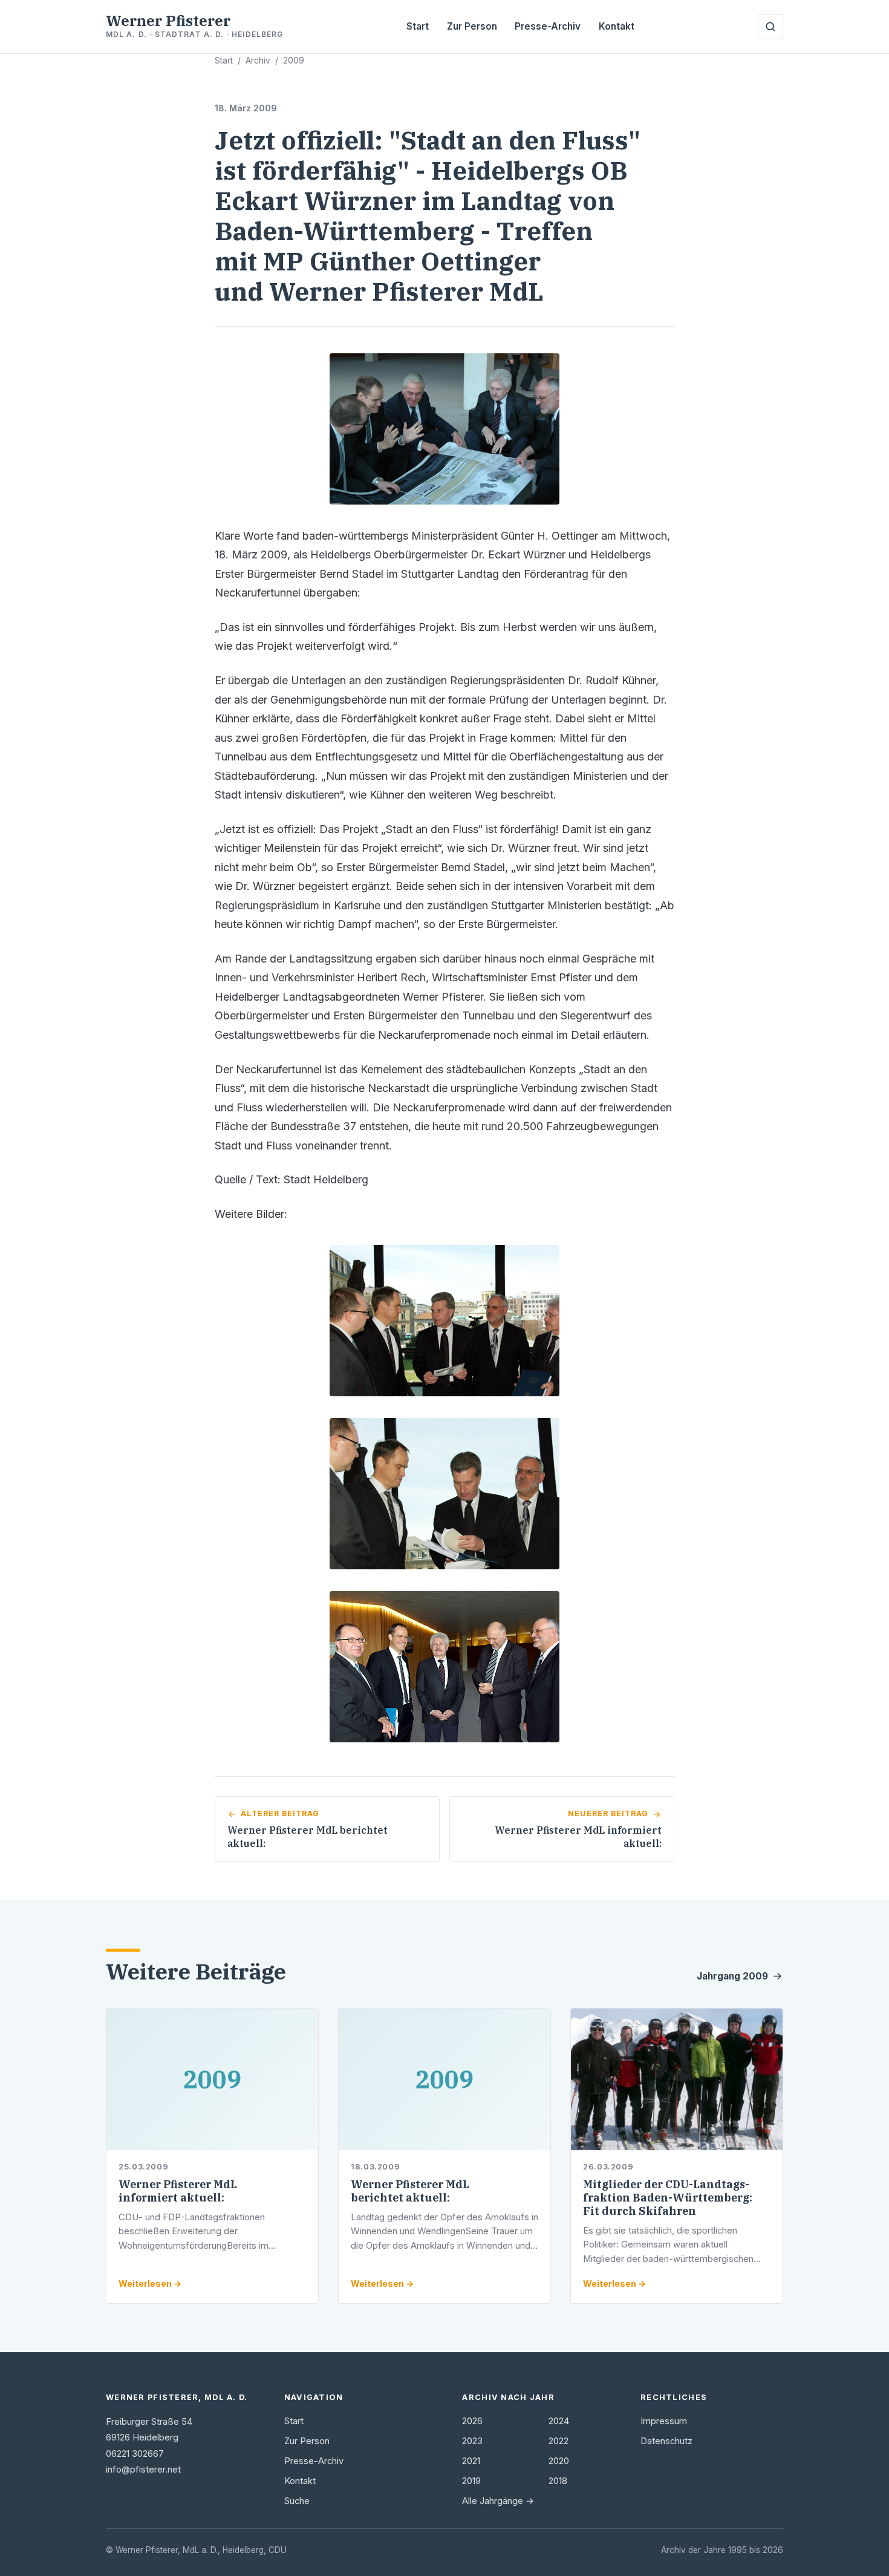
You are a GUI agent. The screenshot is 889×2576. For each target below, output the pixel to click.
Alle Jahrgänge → (498, 2501)
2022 (558, 2441)
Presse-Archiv (548, 26)
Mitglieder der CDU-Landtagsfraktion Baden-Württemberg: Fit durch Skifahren (668, 2198)
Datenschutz (666, 2441)
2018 (558, 2481)
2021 (471, 2461)
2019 (471, 2481)
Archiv (258, 60)
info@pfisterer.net (143, 2470)
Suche (297, 2501)
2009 (294, 60)
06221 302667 (135, 2454)
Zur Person (472, 26)
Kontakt (617, 26)
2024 (559, 2421)
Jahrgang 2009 (732, 1976)
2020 (559, 2461)
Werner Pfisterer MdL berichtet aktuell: (410, 2191)
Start (418, 26)
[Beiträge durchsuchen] (770, 27)
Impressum (664, 2421)
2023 (472, 2441)
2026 (472, 2421)
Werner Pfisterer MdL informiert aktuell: (178, 2191)
